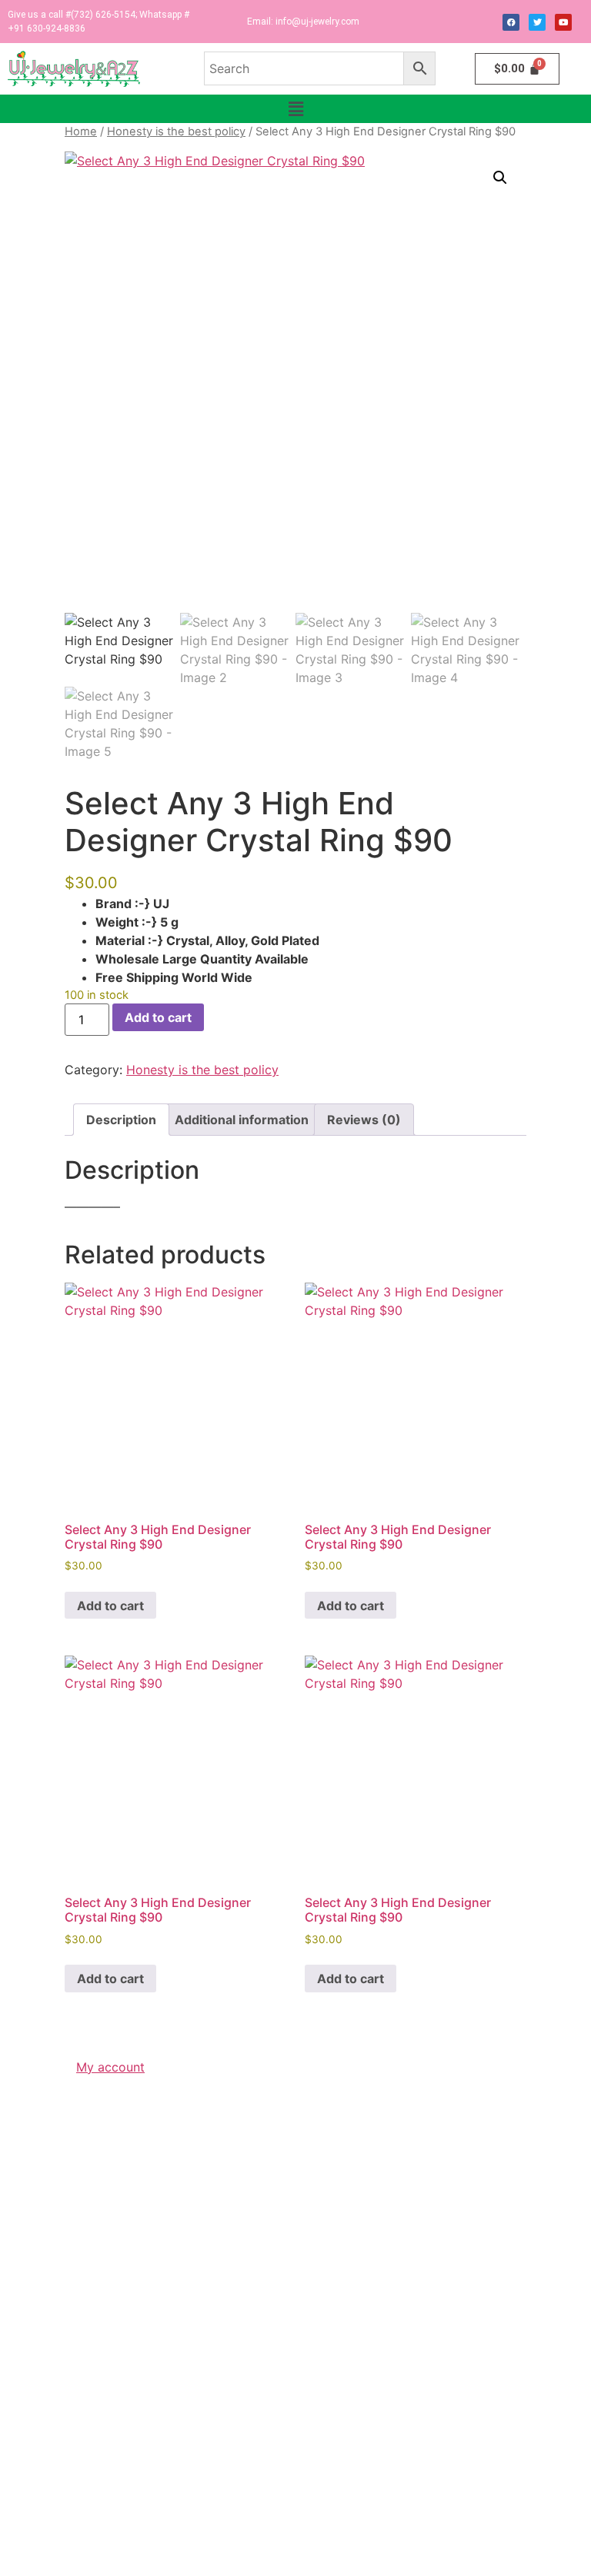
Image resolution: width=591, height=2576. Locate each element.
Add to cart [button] (110, 1606)
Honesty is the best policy (176, 131)
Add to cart (158, 1017)
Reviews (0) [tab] (364, 1120)
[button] (295, 109)
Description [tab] (121, 1120)
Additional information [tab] (242, 1120)
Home (81, 131)
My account (110, 2067)
